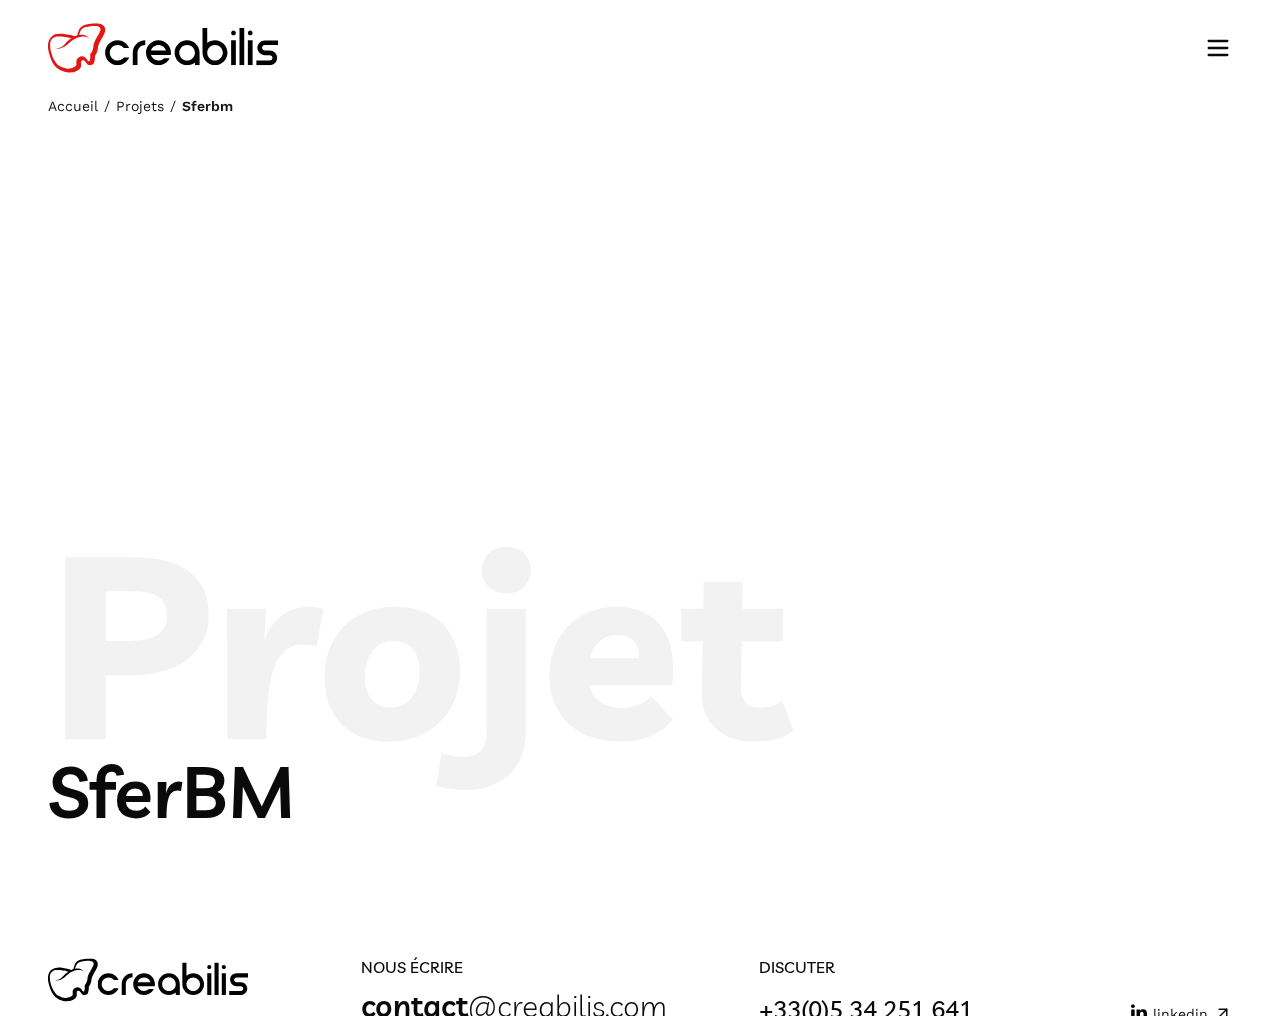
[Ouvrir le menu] (1218, 48)
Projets (140, 106)
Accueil (73, 106)
